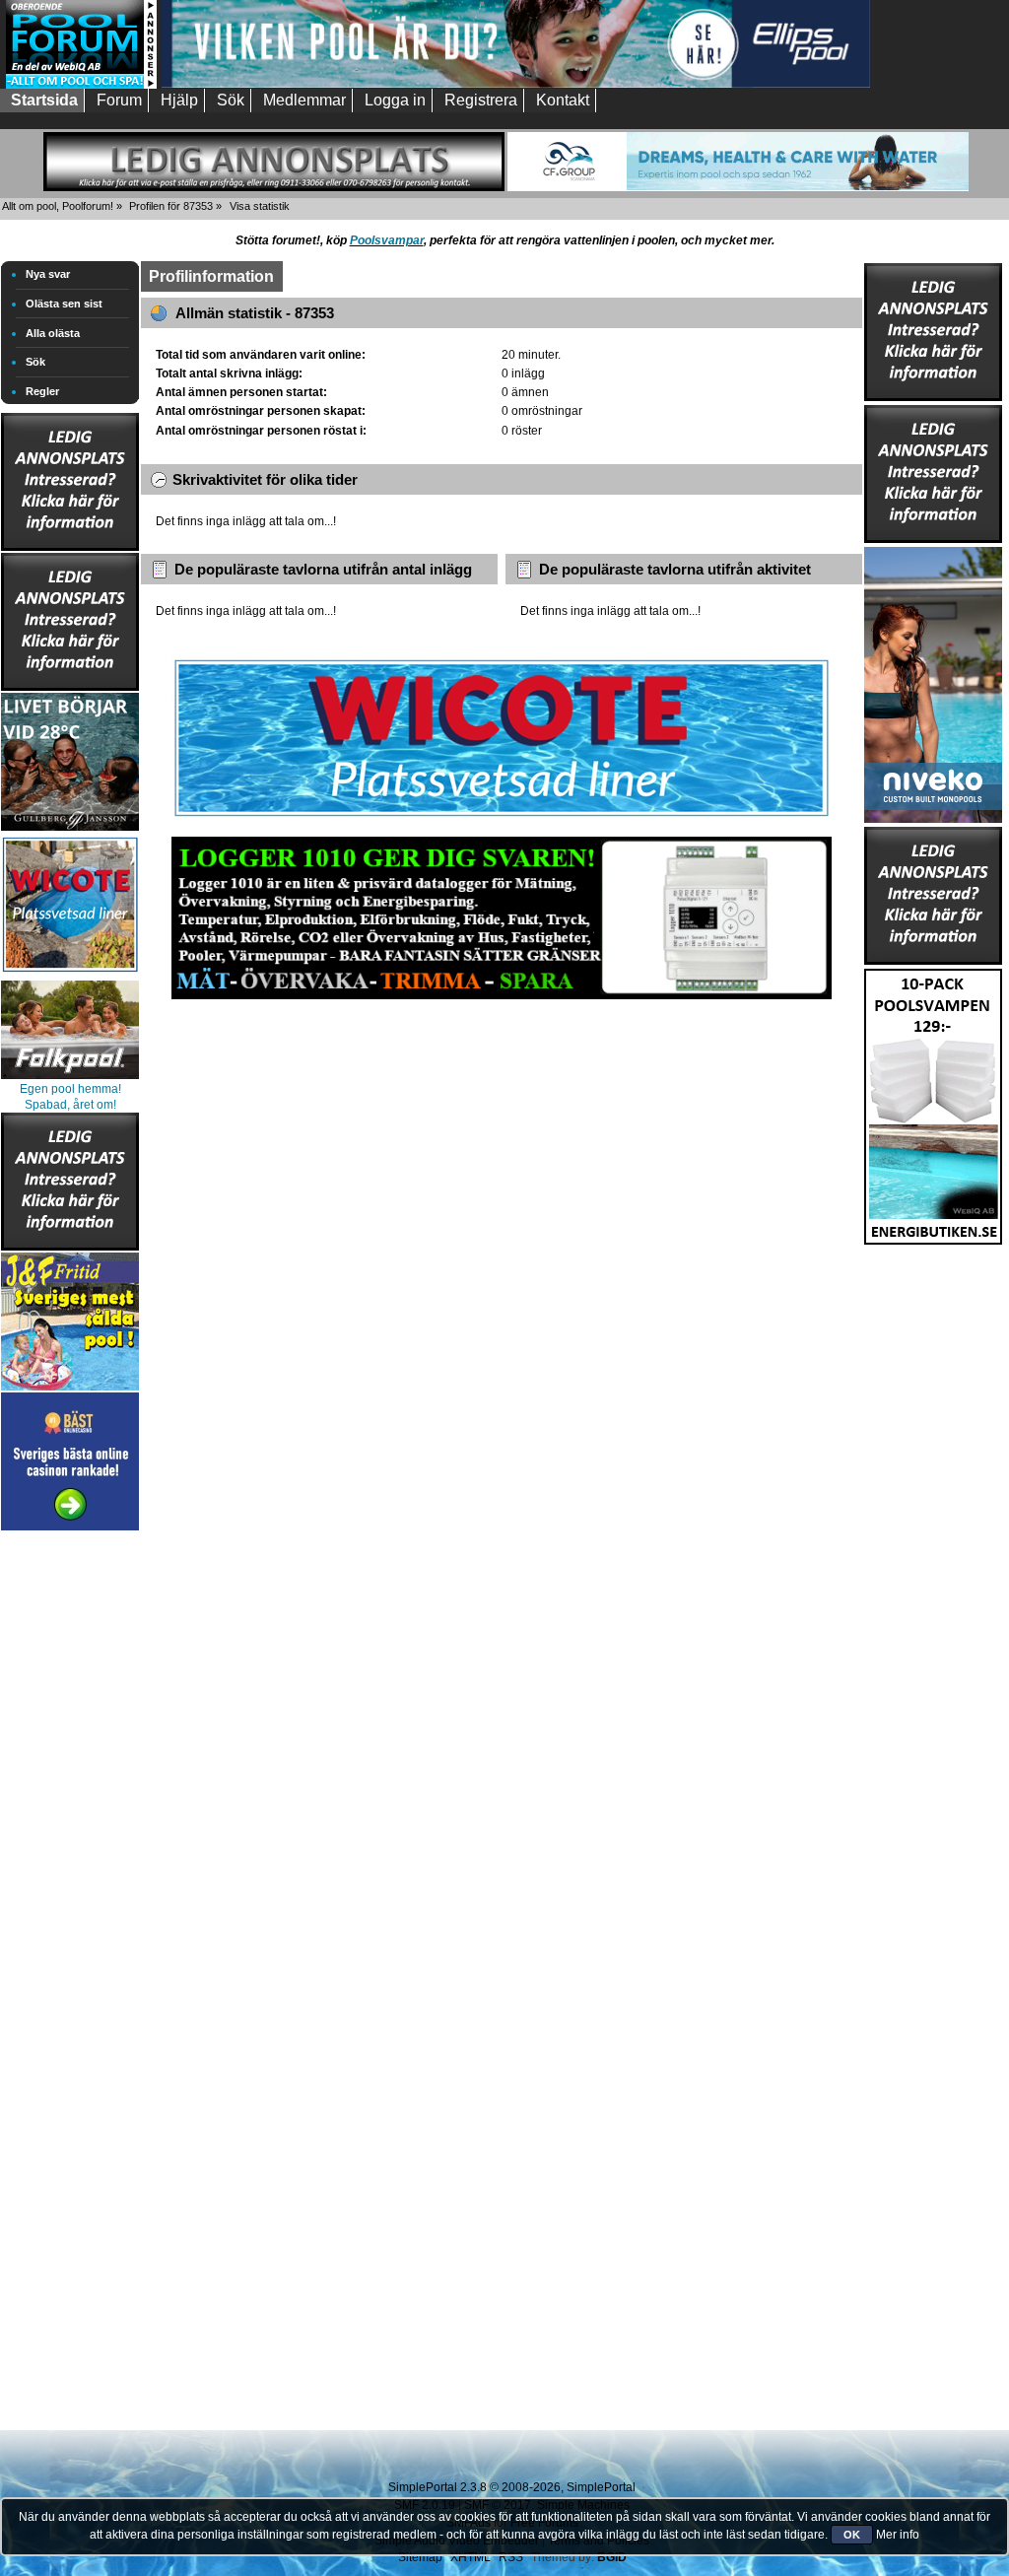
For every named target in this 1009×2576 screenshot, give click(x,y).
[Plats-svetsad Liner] (70, 975)
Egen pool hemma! (70, 1089)
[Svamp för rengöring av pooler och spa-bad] (933, 1103)
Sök (35, 362)
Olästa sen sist (64, 304)
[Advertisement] (70, 1831)
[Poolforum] (81, 85)
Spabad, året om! (70, 1105)
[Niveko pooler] (933, 681)
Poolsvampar (387, 240)
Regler (42, 391)
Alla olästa (53, 333)
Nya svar (48, 274)
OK (852, 2535)
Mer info (898, 2535)
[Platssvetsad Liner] (502, 817)
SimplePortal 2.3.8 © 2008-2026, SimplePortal (512, 2487)
